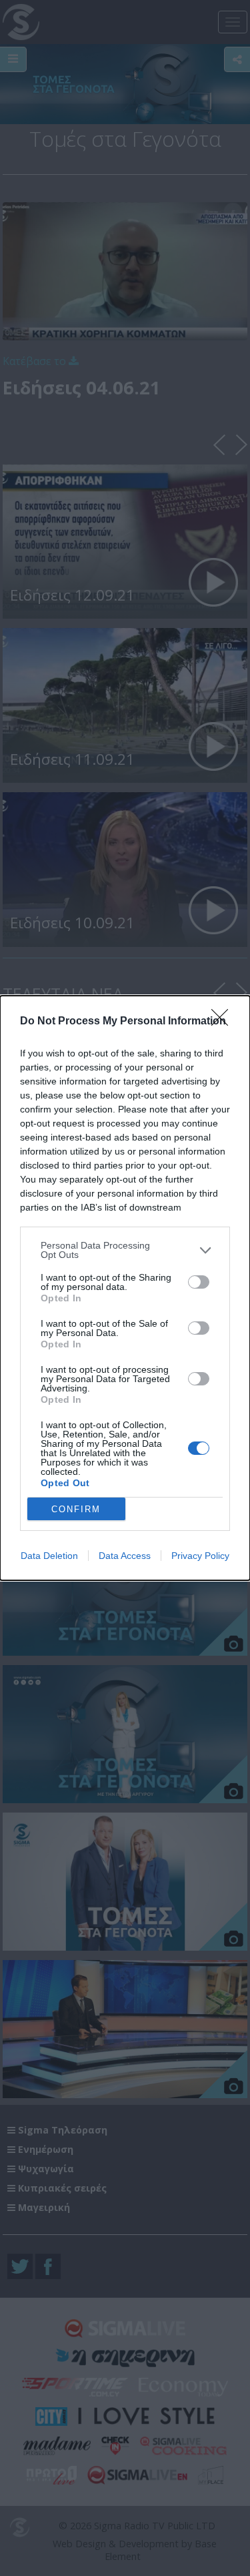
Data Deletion (49, 1556)
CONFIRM (76, 1509)
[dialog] (125, 1288)
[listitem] (125, 1250)
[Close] (224, 1022)
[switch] (199, 1282)
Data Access (125, 1556)
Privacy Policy (200, 1556)
